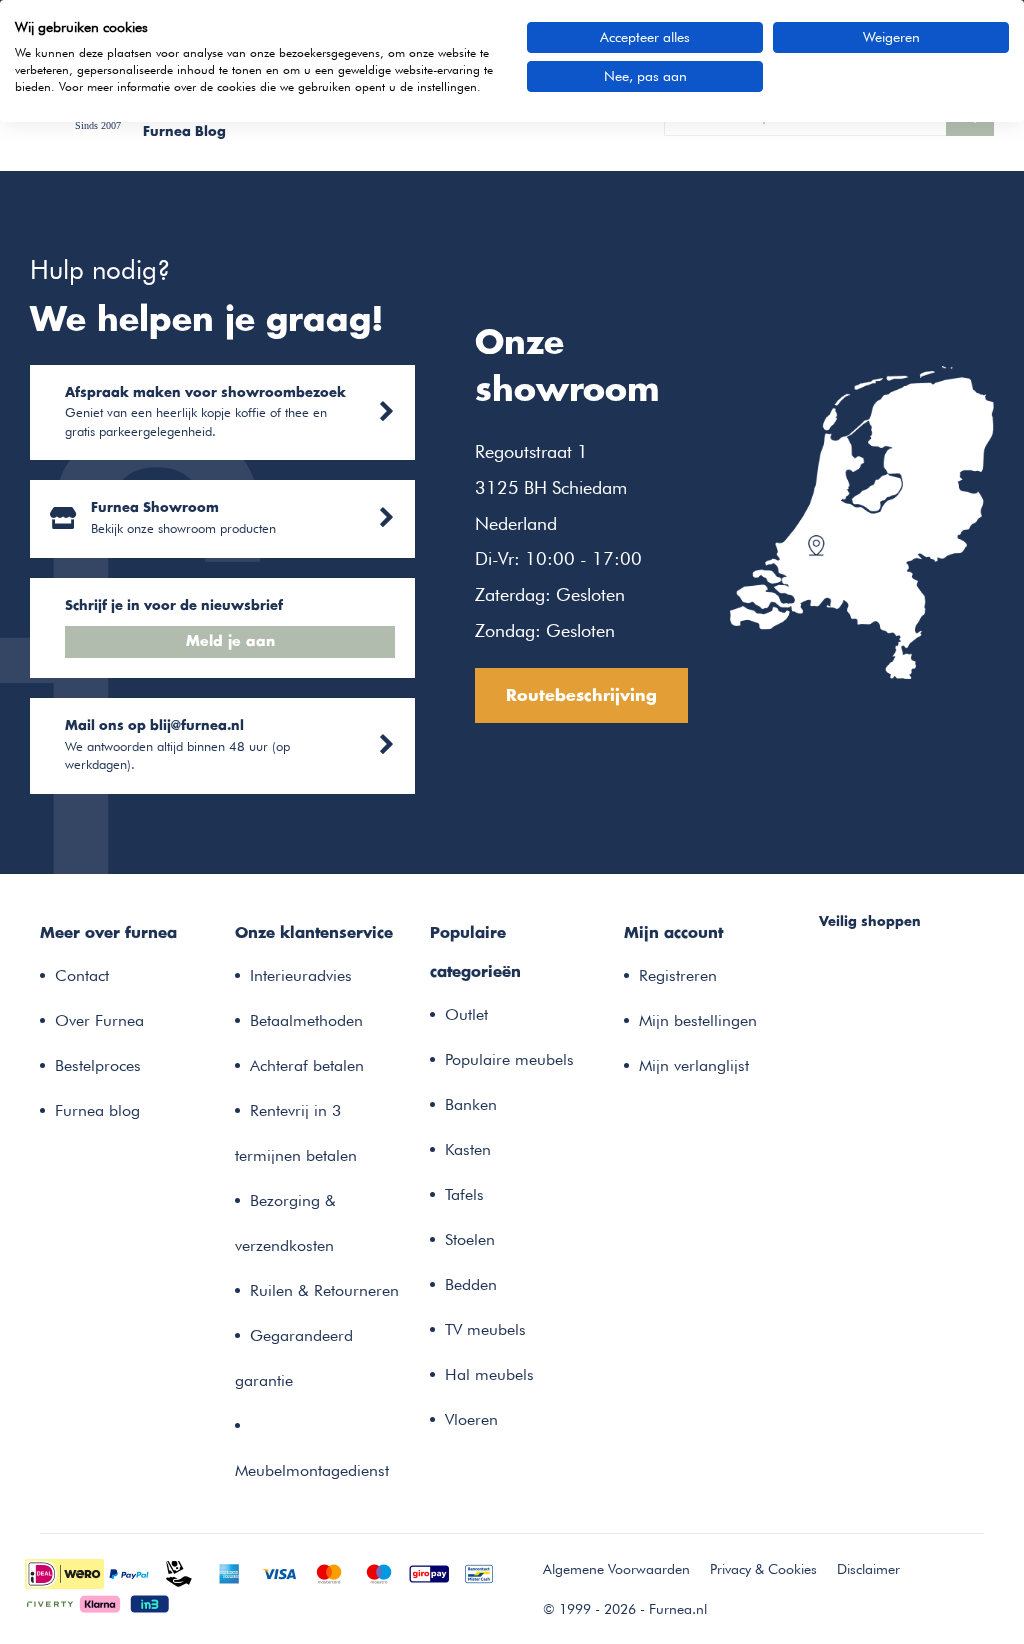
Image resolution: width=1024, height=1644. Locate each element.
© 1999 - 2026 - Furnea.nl (625, 1609)
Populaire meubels (509, 1059)
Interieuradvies (301, 975)
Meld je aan (230, 642)
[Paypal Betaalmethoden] (129, 1572)
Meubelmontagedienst (312, 1470)
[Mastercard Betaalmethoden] (329, 1572)
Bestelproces (98, 1065)
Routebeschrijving (581, 696)
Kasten (468, 1149)
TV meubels (485, 1329)
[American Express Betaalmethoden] (229, 1572)
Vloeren (471, 1419)
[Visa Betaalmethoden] (279, 1572)
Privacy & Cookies (763, 1569)
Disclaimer (868, 1569)
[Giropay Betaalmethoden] (429, 1572)
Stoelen (470, 1239)
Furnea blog (97, 1110)
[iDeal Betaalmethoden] (64, 1572)
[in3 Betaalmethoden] (150, 1602)
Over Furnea (99, 1020)
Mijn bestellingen (698, 1020)
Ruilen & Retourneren (324, 1290)
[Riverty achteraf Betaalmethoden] (50, 1602)
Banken (471, 1104)
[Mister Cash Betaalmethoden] (479, 1572)
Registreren (678, 975)
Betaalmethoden (306, 1020)
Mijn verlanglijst (694, 1065)
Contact (82, 975)
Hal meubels (489, 1374)
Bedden (471, 1284)
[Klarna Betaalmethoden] (100, 1602)
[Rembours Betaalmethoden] (179, 1572)
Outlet (466, 1014)
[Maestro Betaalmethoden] (379, 1572)
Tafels (464, 1194)
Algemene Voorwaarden (616, 1569)
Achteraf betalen (307, 1065)
